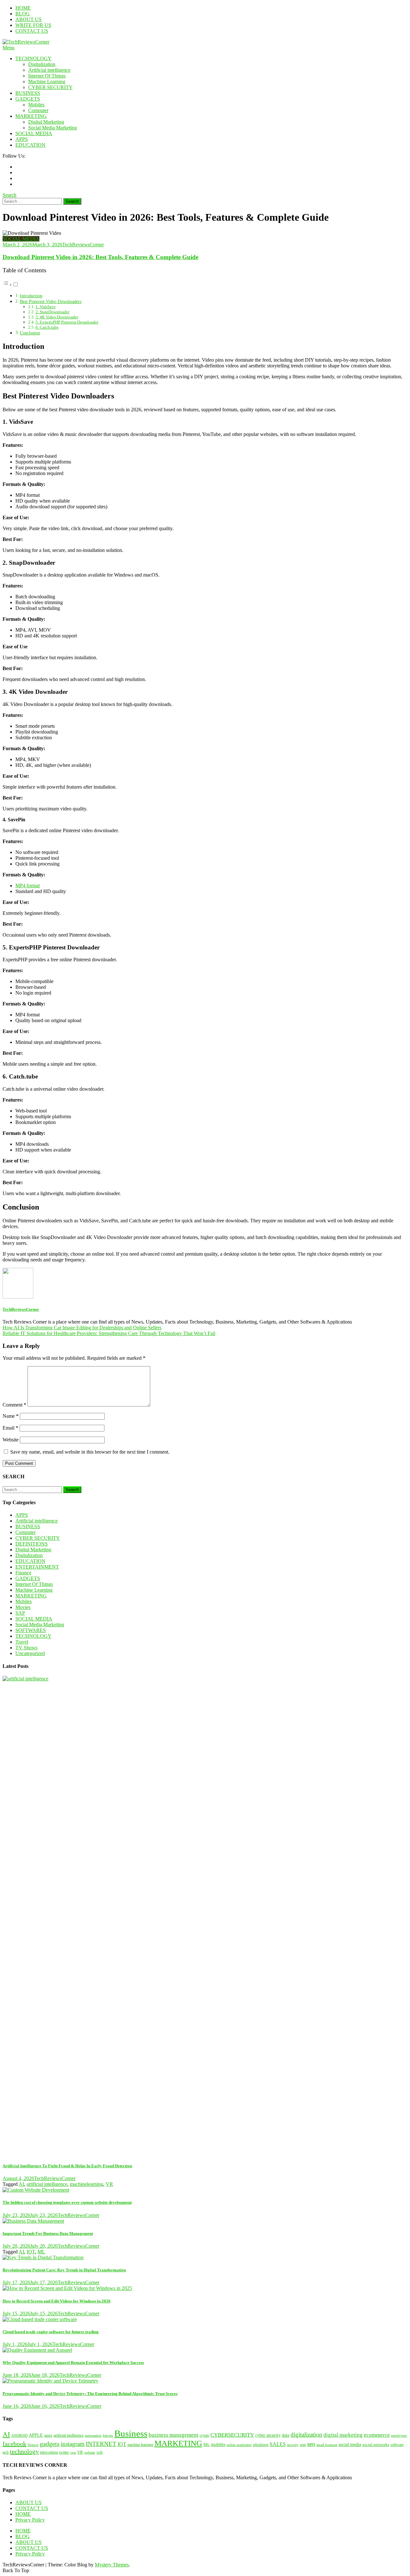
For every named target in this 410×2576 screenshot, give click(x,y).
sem (303, 2445)
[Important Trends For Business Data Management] (205, 2221)
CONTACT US (32, 31)
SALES (278, 2444)
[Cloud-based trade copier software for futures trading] (205, 2319)
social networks (376, 2445)
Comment (14, 1405)
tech (6, 2452)
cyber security (268, 2435)
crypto (204, 2435)
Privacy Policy (30, 2520)
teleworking (49, 2453)
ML (41, 2252)
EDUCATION (30, 145)
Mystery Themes (112, 2565)
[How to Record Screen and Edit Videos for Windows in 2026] (205, 2288)
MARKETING (31, 116)
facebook (14, 2444)
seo (311, 2444)
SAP (20, 1613)
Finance (23, 1573)
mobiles (218, 2444)
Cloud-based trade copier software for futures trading (51, 2332)
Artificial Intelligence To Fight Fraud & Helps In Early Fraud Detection (67, 2166)
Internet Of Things (47, 76)
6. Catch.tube (47, 327)
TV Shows (26, 1648)
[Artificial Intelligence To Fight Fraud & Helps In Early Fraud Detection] (205, 1916)
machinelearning (86, 2184)
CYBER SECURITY (50, 87)
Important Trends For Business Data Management (48, 2233)
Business (131, 2433)
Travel (22, 1642)
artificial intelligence (47, 2184)
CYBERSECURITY (232, 2435)
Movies (23, 1607)
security (293, 2445)
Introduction (31, 296)
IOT (31, 2252)
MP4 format (28, 886)
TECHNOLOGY (33, 58)
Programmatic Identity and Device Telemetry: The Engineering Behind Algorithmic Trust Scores (90, 2394)
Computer (38, 110)
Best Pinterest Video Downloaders (51, 301)
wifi (99, 2453)
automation (93, 2436)
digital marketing (343, 2435)
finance (33, 2445)
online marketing (239, 2445)
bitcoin (108, 2435)
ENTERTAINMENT (37, 1567)
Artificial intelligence (49, 70)
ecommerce (377, 2435)
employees (399, 2436)
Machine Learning (47, 82)
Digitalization (42, 64)
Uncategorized (30, 1653)
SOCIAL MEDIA (34, 133)
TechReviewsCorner (83, 245)
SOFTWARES (31, 1630)
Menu (8, 48)
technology (24, 2451)
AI (21, 2184)
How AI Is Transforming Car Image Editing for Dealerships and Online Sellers (82, 1328)
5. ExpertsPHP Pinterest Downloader (67, 322)
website (90, 2452)
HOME (23, 8)
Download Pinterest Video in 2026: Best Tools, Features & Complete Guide (100, 257)
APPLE (36, 2435)
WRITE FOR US (33, 25)
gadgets (50, 2444)
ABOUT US (29, 19)
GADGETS (28, 99)
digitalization (306, 2435)
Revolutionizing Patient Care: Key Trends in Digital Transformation (64, 2270)
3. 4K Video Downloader (57, 317)
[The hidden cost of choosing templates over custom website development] (205, 2190)
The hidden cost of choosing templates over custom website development (67, 2202)
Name (11, 1416)
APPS (22, 139)
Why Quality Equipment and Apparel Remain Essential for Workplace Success (73, 2363)
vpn (73, 2453)
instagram (73, 2444)
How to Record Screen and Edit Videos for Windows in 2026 (57, 2301)
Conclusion (30, 333)
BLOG (23, 14)
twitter (64, 2453)
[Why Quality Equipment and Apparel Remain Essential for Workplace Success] (205, 2350)
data (286, 2435)
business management (173, 2435)
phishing (261, 2445)
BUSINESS (28, 93)
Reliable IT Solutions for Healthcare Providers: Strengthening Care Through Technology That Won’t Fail (109, 1333)
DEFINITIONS (32, 1544)
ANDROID (19, 2435)
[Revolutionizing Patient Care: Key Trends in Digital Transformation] (205, 2258)
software (397, 2445)
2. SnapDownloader (53, 312)
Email (10, 1428)
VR (109, 2184)
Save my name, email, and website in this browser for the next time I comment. (90, 1452)
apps (48, 2435)
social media (350, 2444)
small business (327, 2445)
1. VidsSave (46, 307)
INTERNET (101, 2444)
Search (9, 195)
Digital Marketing (46, 122)
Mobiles (36, 105)
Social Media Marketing (53, 128)
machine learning (140, 2445)
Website (11, 1440)
